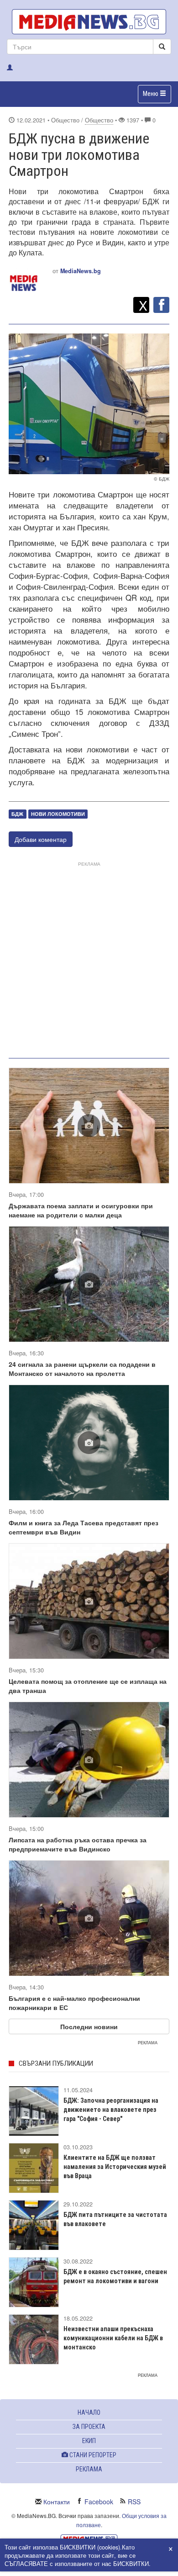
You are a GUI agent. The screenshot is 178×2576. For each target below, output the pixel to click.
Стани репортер (92, 2455)
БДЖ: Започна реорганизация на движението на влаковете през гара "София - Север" (111, 2110)
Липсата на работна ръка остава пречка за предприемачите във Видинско (78, 1844)
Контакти (57, 2502)
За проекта (89, 2427)
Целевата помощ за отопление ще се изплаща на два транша (88, 1686)
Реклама (89, 2469)
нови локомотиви (58, 814)
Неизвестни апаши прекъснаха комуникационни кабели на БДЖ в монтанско (113, 2338)
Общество (99, 120)
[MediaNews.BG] (89, 22)
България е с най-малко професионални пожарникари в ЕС (74, 2003)
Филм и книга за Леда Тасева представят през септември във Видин (84, 1527)
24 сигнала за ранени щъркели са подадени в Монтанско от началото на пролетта (82, 1369)
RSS (134, 2502)
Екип (89, 2441)
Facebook (99, 2502)
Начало (89, 2412)
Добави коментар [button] (41, 839)
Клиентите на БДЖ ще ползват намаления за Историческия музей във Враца (115, 2167)
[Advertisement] (89, 958)
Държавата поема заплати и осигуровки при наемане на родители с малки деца (81, 1210)
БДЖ (17, 814)
